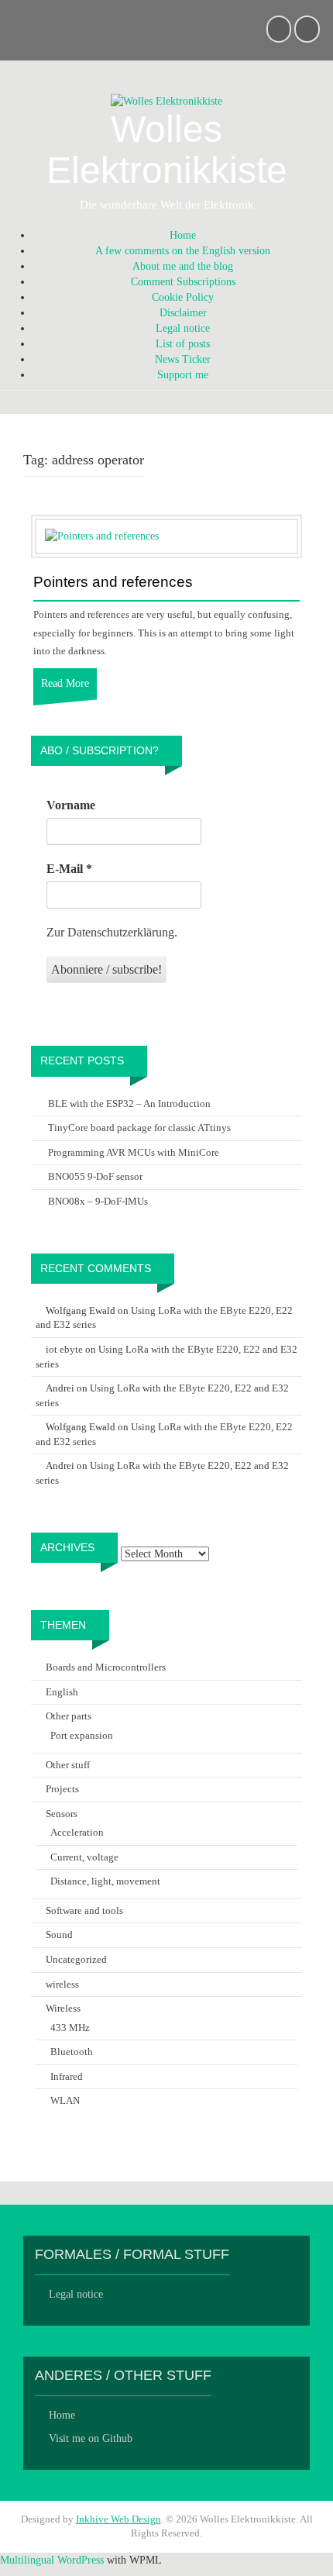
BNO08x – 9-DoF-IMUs (98, 1201)
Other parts (69, 1716)
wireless (62, 1984)
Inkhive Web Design (118, 2519)
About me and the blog (183, 266)
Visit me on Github (91, 2438)
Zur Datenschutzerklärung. (112, 932)
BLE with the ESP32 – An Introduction (129, 1104)
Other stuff (68, 1765)
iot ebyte (64, 1349)
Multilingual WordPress (52, 2560)
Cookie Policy (183, 297)
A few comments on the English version (183, 251)
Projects (62, 1789)
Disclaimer (183, 313)
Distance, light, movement (105, 1881)
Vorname (71, 805)
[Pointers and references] (102, 536)
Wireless (63, 2008)
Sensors (62, 1814)
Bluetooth (72, 2052)
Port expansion (82, 1735)
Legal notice (183, 328)
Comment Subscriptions (183, 282)
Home (183, 235)
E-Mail (69, 869)
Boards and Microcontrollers (106, 1667)
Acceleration (77, 1832)
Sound (59, 1935)
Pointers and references (113, 582)
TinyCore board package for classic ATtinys (139, 1128)
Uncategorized (76, 1959)
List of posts (183, 344)
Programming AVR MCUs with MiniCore (134, 1152)
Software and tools (84, 1910)
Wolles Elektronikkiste (167, 150)
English (62, 1692)
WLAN (65, 2100)
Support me (183, 375)
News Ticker (183, 359)
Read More (65, 683)
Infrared (67, 2076)
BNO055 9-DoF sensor (95, 1176)
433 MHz (70, 2028)
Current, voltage (84, 1857)
